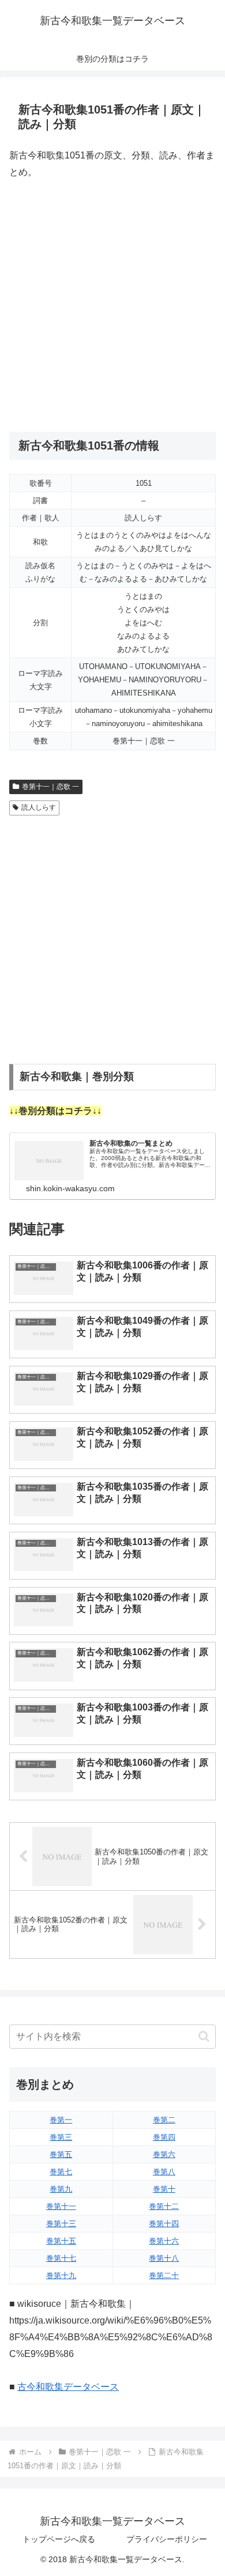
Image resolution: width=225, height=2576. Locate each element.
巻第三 (61, 2137)
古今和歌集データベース (68, 2387)
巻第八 (164, 2172)
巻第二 (164, 2120)
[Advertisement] (112, 306)
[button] (204, 2036)
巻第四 (164, 2137)
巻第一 (61, 2120)
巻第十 (164, 2189)
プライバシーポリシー (167, 2539)
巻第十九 (61, 2275)
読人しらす (39, 807)
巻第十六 (164, 2241)
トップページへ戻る (59, 2539)
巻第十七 (61, 2258)
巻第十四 (164, 2224)
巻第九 (61, 2189)
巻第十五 (61, 2241)
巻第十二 (164, 2206)
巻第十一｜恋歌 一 (50, 787)
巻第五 (61, 2154)
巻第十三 (61, 2224)
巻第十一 (61, 2206)
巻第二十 (164, 2275)
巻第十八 (164, 2258)
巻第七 (61, 2172)
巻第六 (164, 2154)
